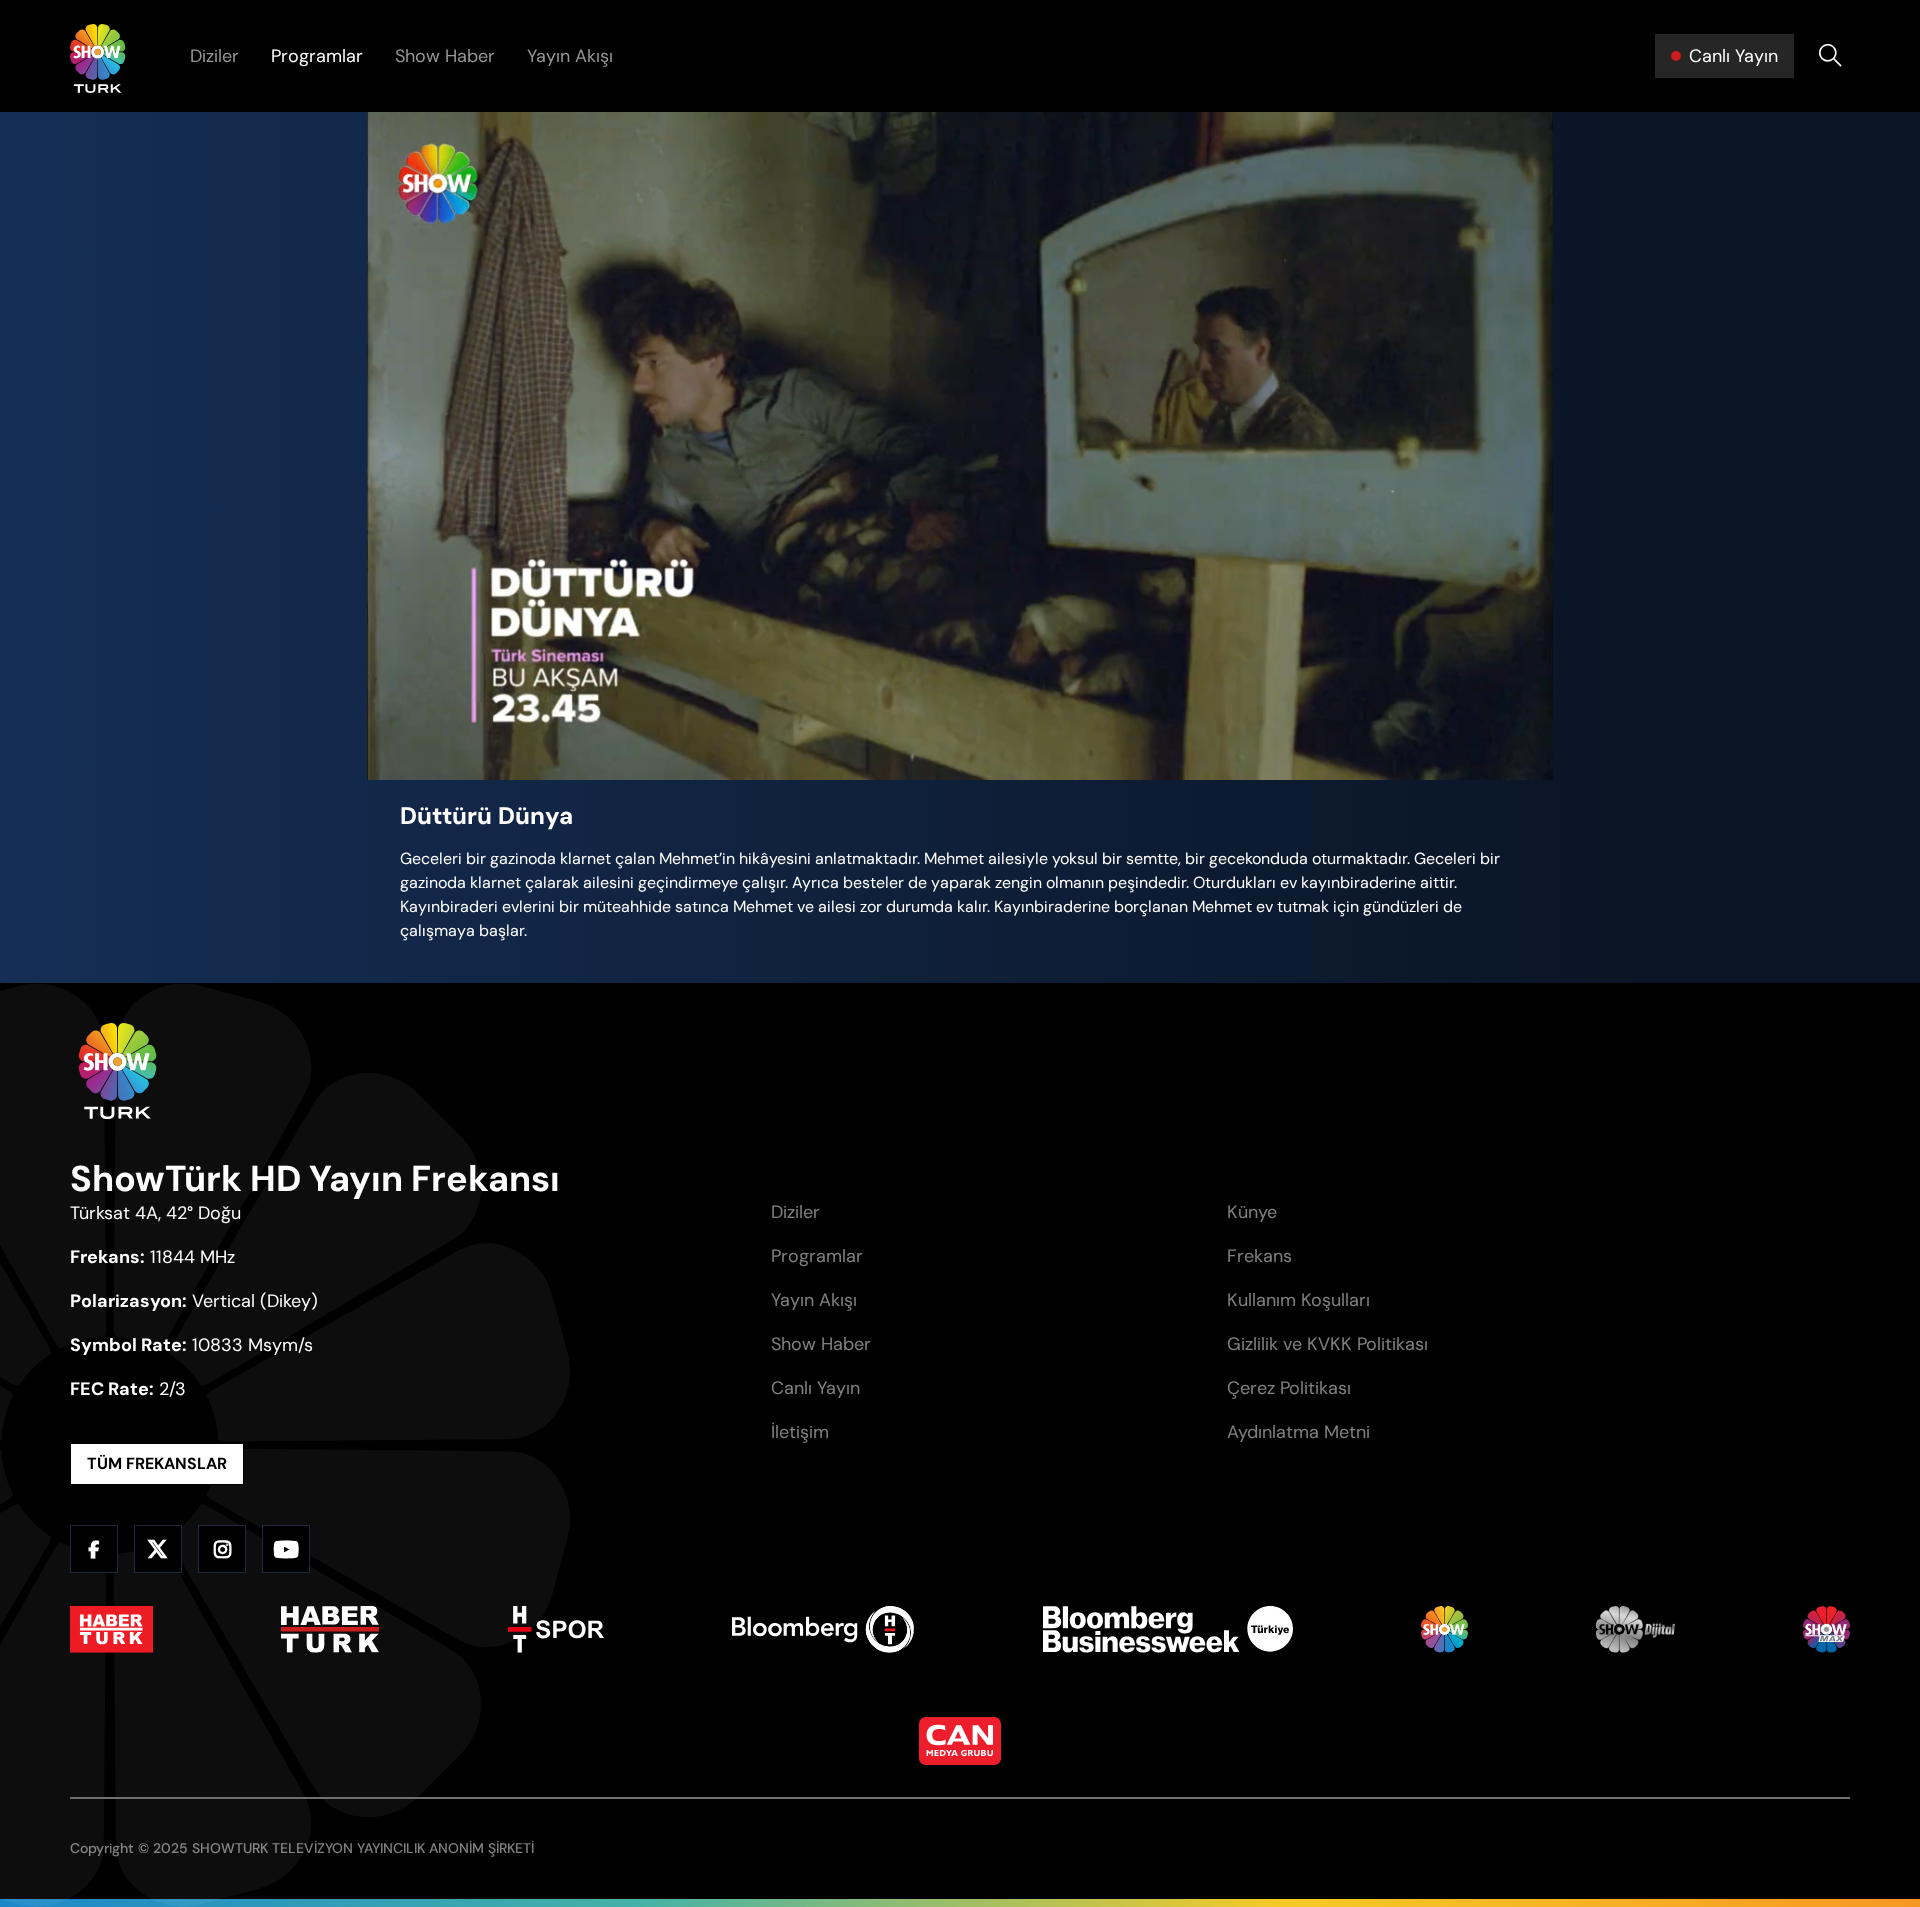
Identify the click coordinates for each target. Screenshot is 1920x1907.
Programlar (317, 56)
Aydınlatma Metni (1298, 1432)
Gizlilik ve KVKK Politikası (1327, 1344)
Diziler (214, 56)
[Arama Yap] (1830, 56)
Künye (1252, 1212)
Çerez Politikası (1289, 1388)
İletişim (800, 1432)
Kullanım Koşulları (1298, 1300)
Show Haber (445, 56)
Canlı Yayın (815, 1388)
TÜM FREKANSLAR (157, 1463)
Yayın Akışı (570, 56)
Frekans (1259, 1256)
